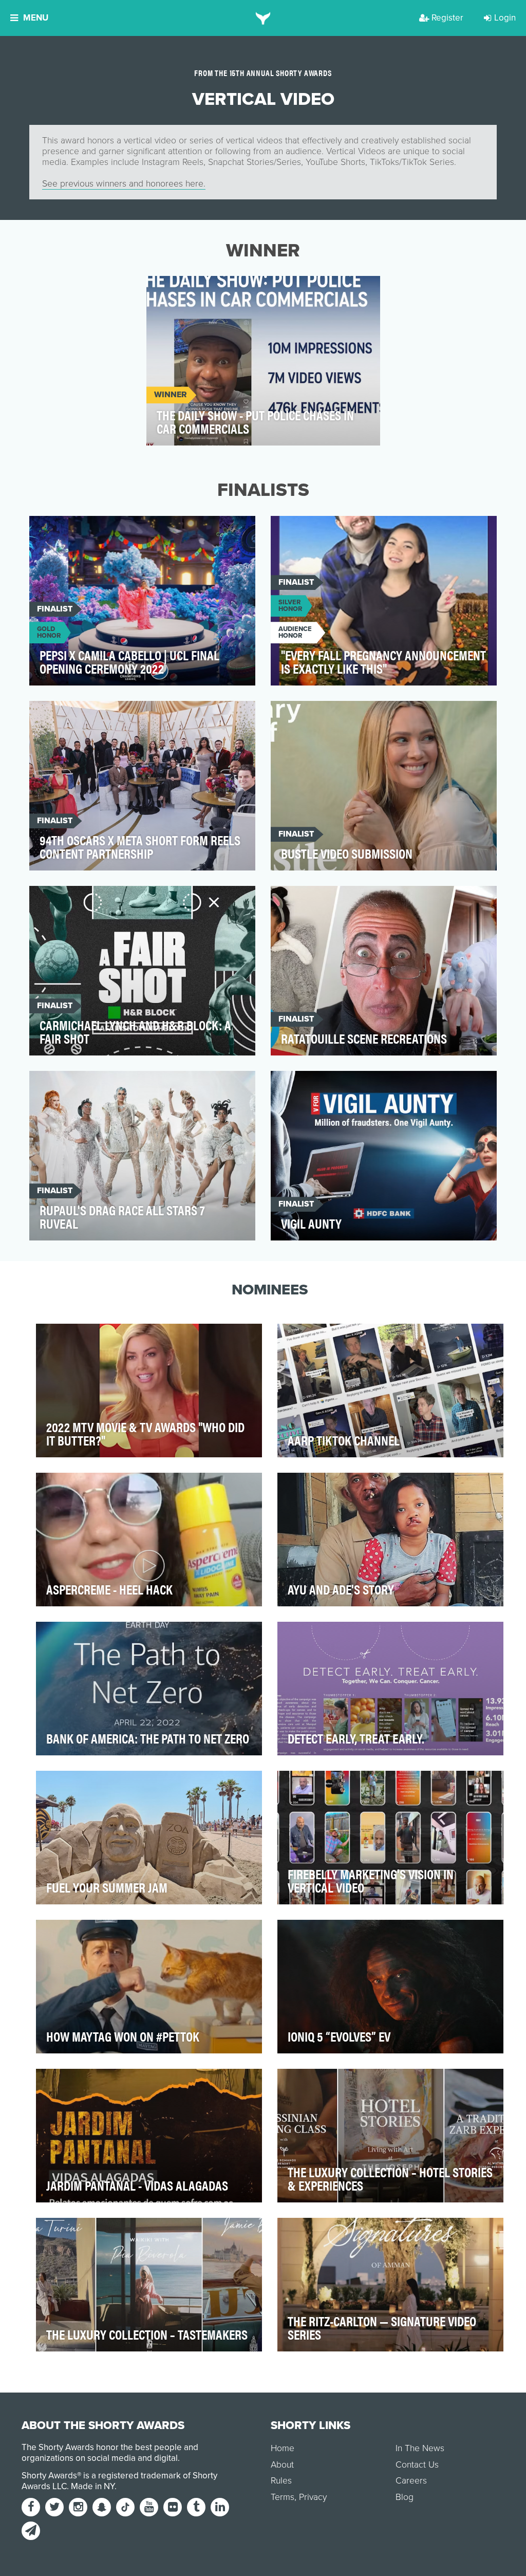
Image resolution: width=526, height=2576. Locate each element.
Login (505, 18)
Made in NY (93, 2486)
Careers (411, 2481)
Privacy (313, 2497)
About (282, 2465)
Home (283, 2448)
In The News (420, 2448)
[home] (263, 18)
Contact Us (417, 2465)
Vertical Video (186, 290)
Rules (281, 2481)
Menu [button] (36, 18)
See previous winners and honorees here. (124, 184)
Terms (283, 2497)
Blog (405, 2497)
